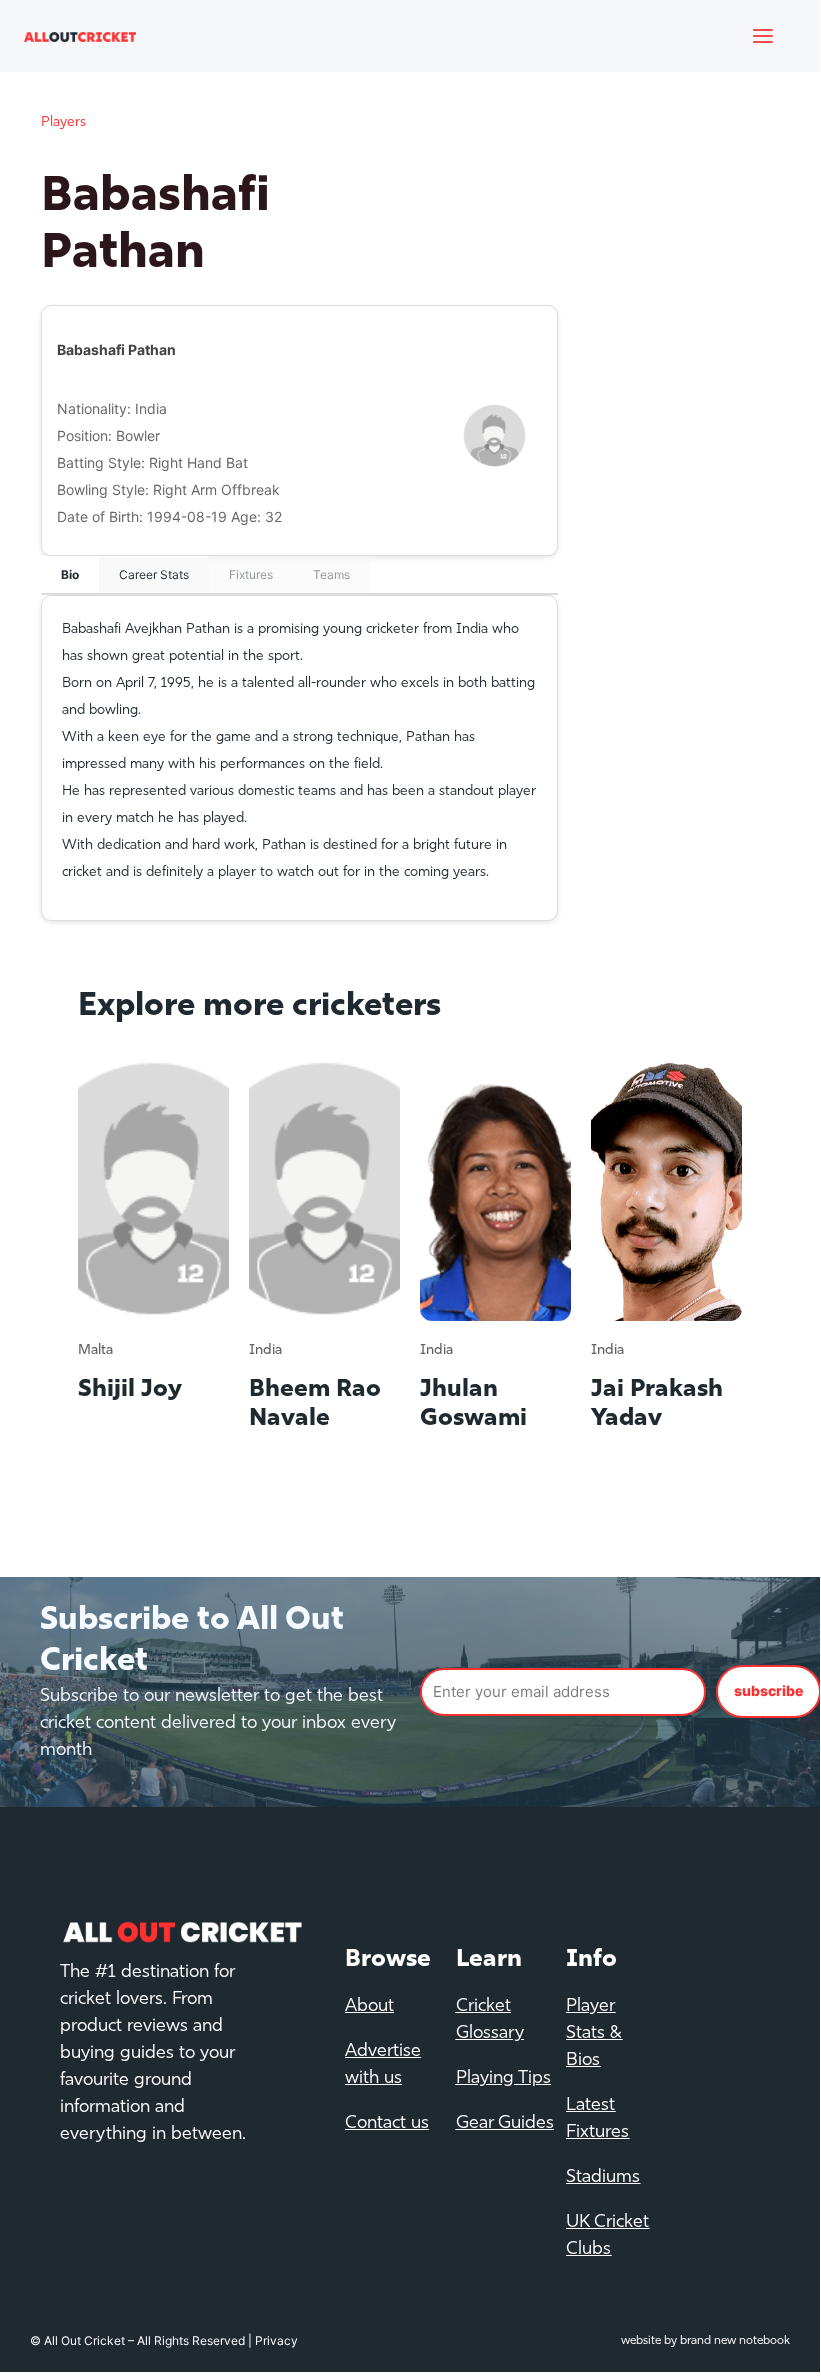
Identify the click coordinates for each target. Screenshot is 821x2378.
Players (63, 122)
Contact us (387, 2124)
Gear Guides (505, 2124)
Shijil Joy (130, 1390)
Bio (70, 574)
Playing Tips (503, 2079)
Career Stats (154, 574)
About (369, 2007)
